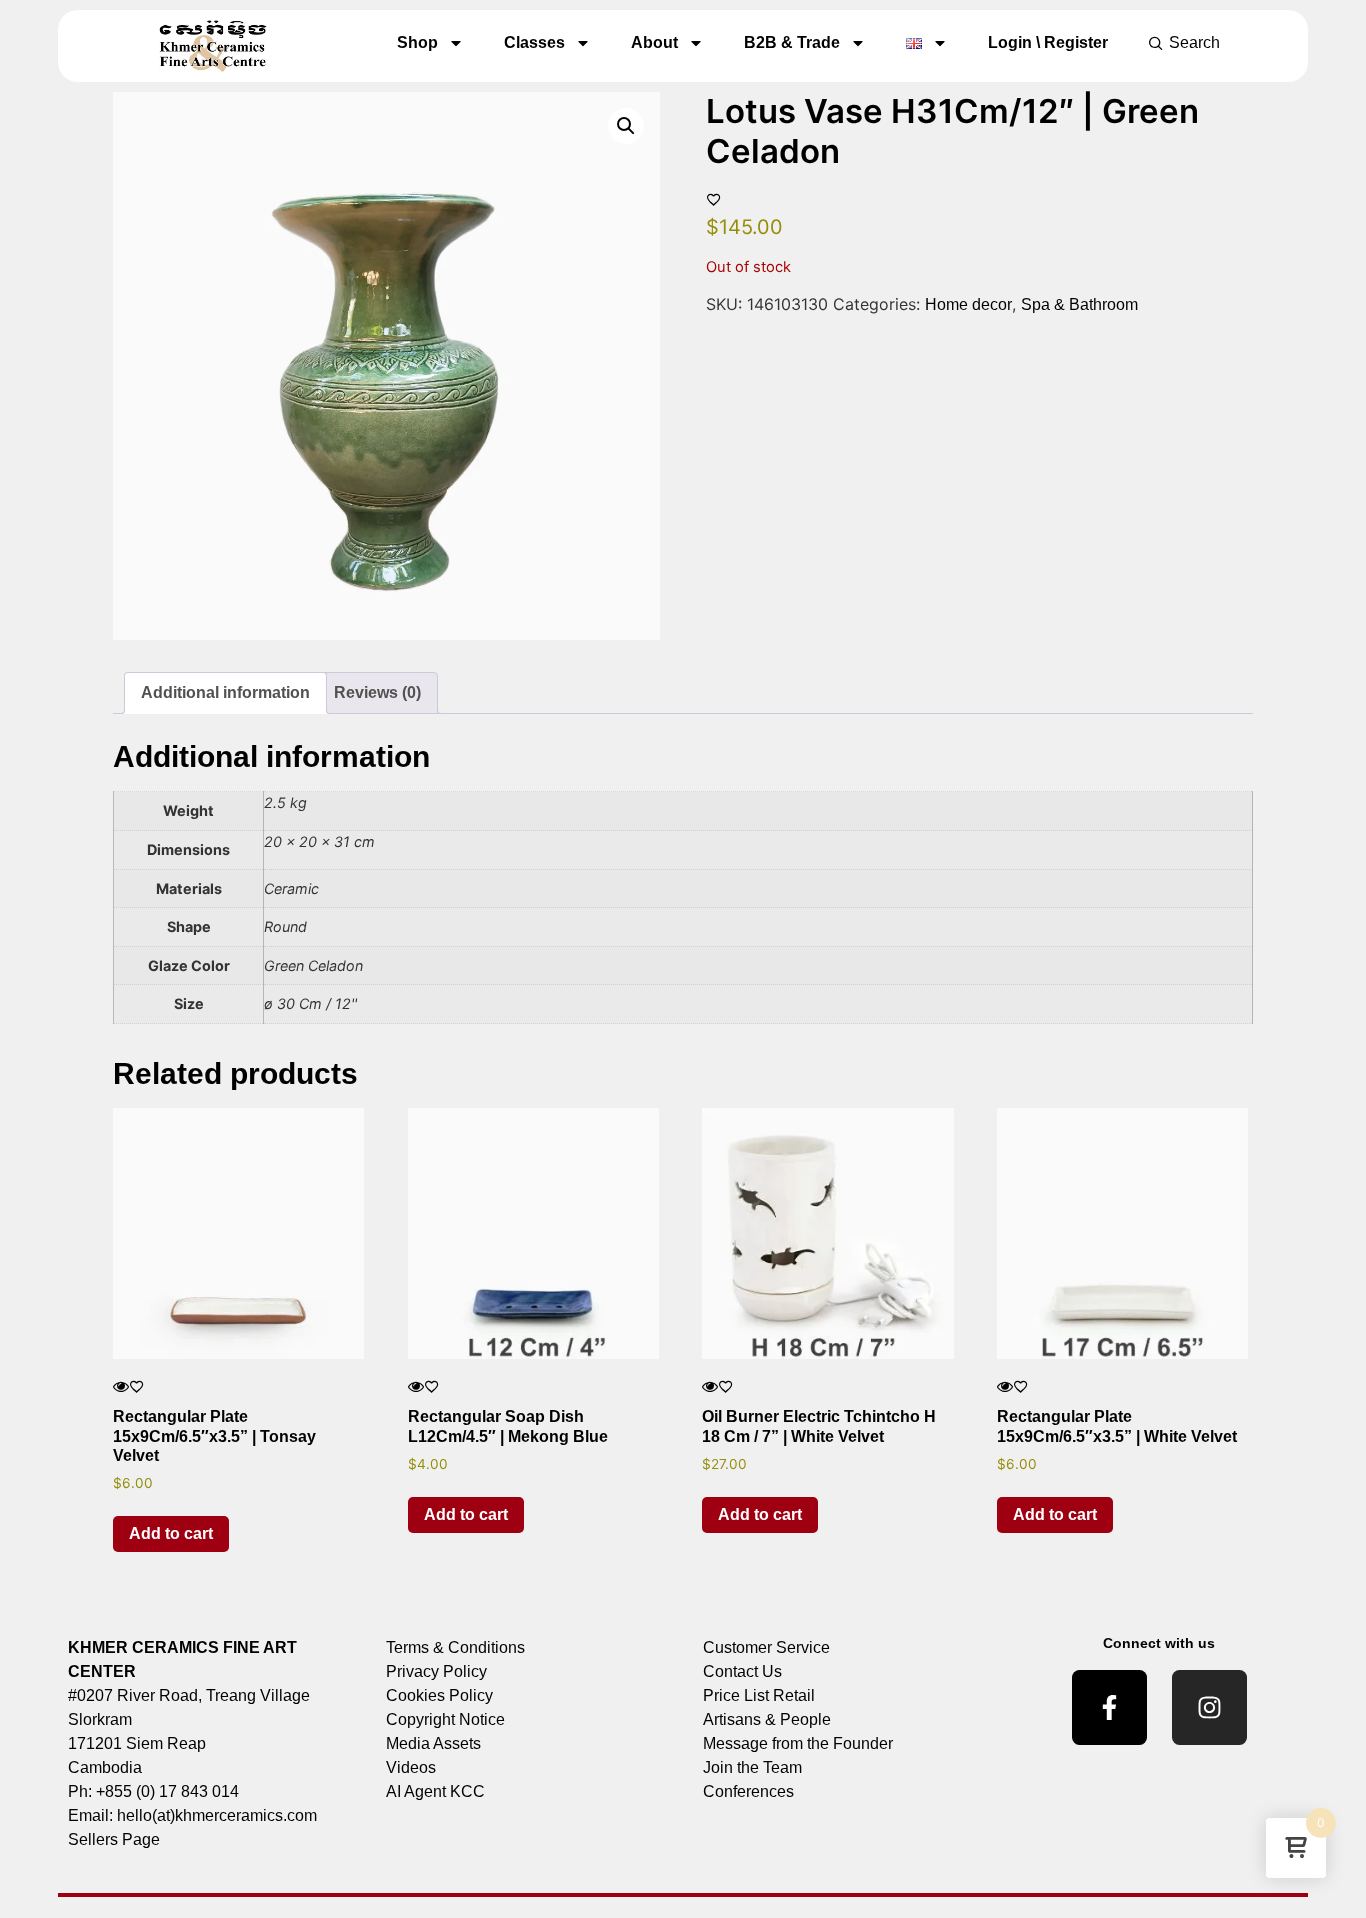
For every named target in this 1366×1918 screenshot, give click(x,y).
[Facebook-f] (1109, 1707)
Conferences (748, 1791)
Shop (417, 42)
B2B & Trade (792, 42)
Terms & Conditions (455, 1647)
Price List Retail (759, 1695)
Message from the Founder (798, 1743)
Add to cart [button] (171, 1533)
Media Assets (433, 1743)
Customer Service (766, 1647)
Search (1194, 42)
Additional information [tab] (225, 692)
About (654, 42)
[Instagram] (1209, 1707)
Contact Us (742, 1671)
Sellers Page (114, 1839)
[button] (626, 126)
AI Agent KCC (435, 1791)
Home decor (968, 304)
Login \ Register (1048, 42)
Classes (534, 42)
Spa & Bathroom (1079, 304)
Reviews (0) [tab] (377, 692)
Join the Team (752, 1767)
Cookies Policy (439, 1695)
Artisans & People (767, 1719)
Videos (411, 1767)
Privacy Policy (436, 1671)
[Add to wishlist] (714, 199)
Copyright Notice (445, 1719)
